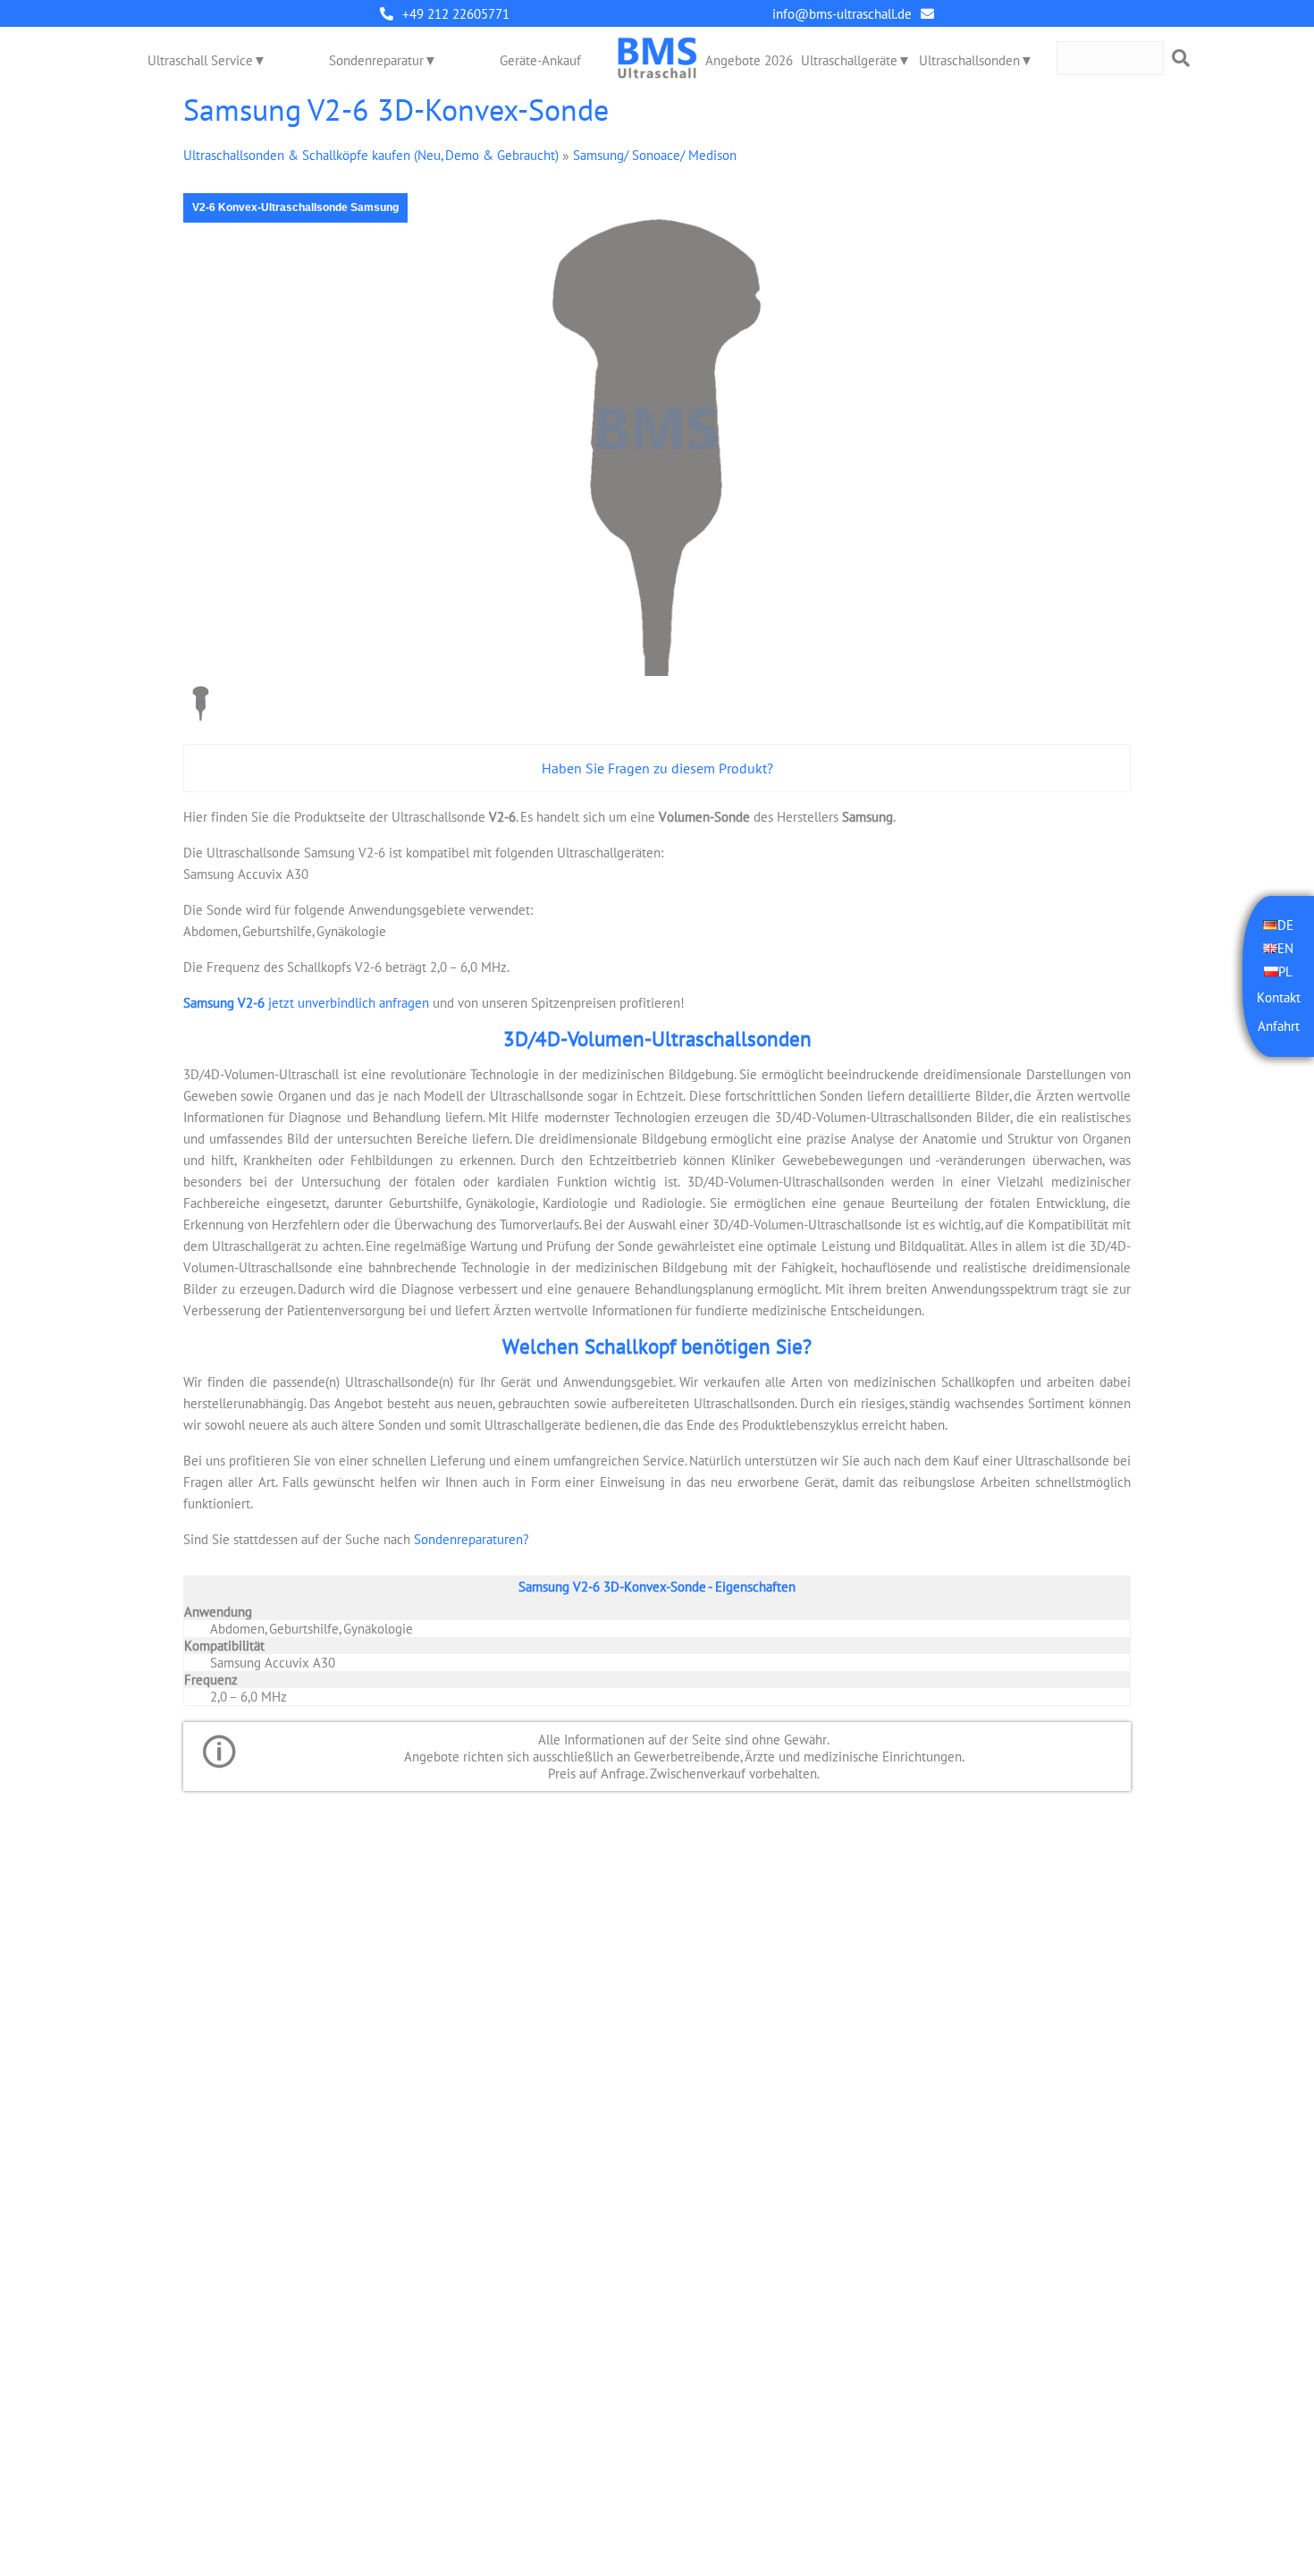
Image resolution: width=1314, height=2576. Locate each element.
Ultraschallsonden (969, 60)
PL (1285, 971)
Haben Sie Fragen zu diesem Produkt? (657, 768)
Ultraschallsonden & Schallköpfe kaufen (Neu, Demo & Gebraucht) (371, 155)
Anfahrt (1279, 1026)
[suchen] (1181, 58)
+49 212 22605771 (456, 14)
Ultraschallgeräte (849, 60)
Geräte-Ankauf (540, 60)
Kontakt (1279, 997)
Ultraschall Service (200, 60)
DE (1285, 925)
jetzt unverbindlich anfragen (306, 1003)
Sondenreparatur (376, 60)
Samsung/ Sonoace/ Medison (655, 155)
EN (1285, 948)
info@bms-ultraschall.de (842, 14)
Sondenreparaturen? (472, 1539)
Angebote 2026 (749, 60)
